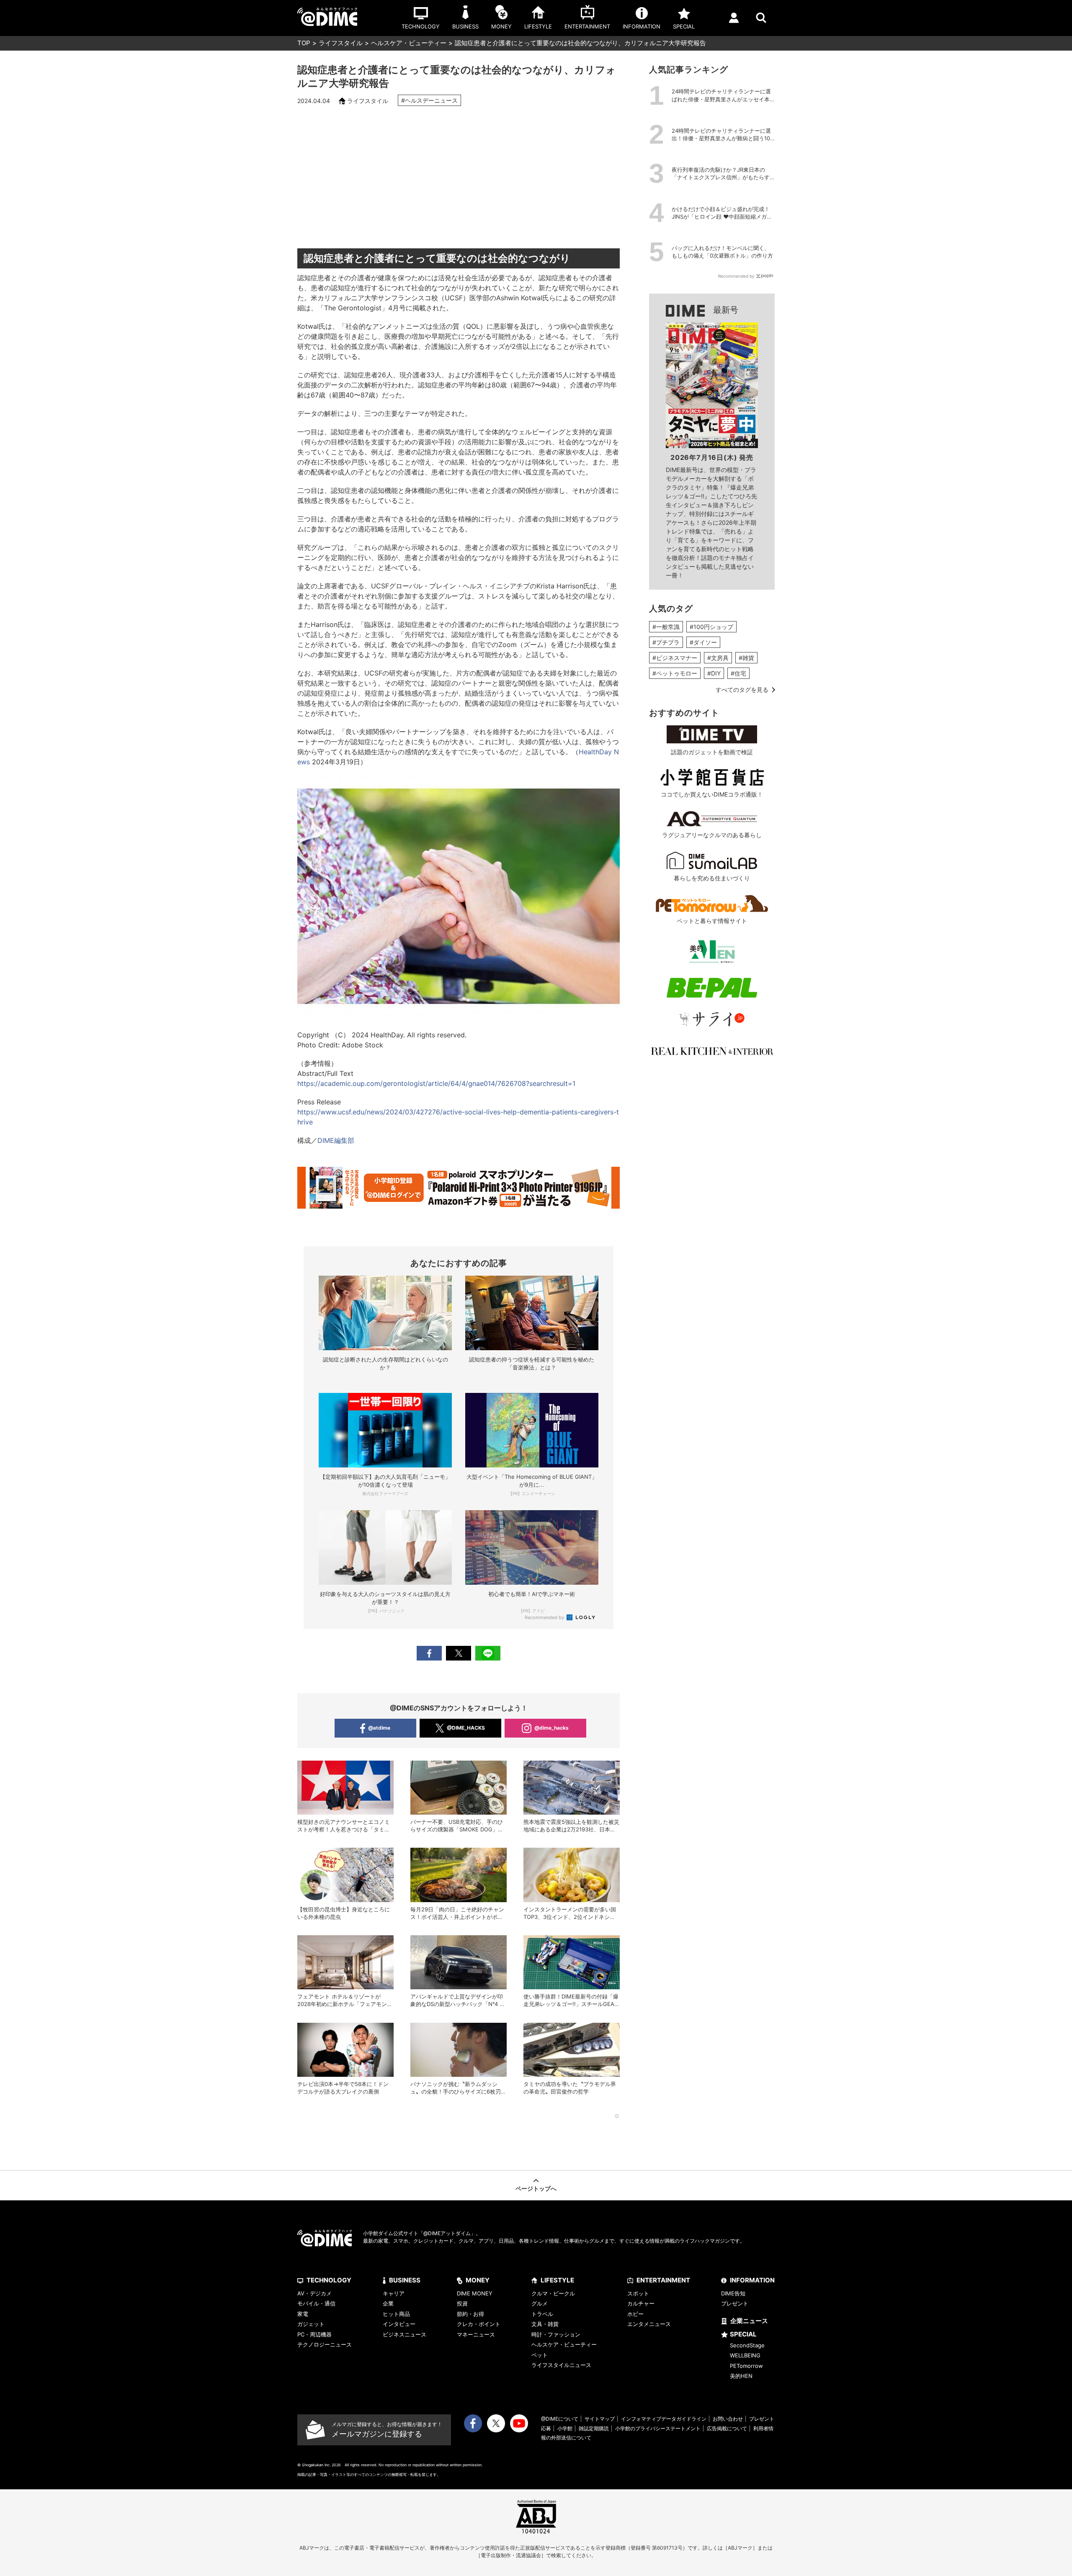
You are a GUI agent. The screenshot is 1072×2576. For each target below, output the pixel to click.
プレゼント (735, 2303)
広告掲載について (727, 2428)
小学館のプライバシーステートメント (658, 2428)
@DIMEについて (560, 2419)
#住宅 (738, 673)
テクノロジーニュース (325, 2344)
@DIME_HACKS (466, 1728)
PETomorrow (746, 2366)
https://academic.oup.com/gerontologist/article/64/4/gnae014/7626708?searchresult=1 (436, 1083)
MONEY (478, 2280)
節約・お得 (470, 2314)
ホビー (635, 2314)
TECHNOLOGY (329, 2280)
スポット (638, 2293)
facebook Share (429, 1653)
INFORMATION (752, 2280)
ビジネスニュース (405, 2334)
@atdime (379, 1728)
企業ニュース (749, 2321)
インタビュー (399, 2324)
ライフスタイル (341, 43)
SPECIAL (743, 2334)
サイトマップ (600, 2419)
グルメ (540, 2303)
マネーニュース (476, 2334)
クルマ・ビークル (553, 2293)
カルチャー (641, 2303)
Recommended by (545, 1617)
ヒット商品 (396, 2314)
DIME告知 (733, 2293)
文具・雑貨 (545, 2324)
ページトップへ (536, 2188)
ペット (540, 2355)
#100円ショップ (711, 627)
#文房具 (718, 658)
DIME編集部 (336, 1140)
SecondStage (747, 2345)
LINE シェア (488, 1653)
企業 (388, 2303)
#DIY (714, 673)
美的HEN (741, 2376)
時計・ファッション (556, 2334)
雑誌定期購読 (594, 2428)
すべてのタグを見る (742, 690)
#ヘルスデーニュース (429, 100)
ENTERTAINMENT (663, 2280)
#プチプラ (666, 642)
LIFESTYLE (557, 2280)
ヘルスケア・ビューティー (409, 43)
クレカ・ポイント (479, 2324)
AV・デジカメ (314, 2293)
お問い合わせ (728, 2419)
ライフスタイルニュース (561, 2365)
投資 (462, 2303)
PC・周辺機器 (314, 2334)
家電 (303, 2314)
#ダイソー (703, 642)
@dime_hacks (551, 1728)
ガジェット (311, 2324)
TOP (304, 43)
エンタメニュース (649, 2324)
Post (459, 1653)
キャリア (394, 2293)
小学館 (565, 2428)
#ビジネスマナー (675, 658)
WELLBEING (745, 2355)
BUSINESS (405, 2280)
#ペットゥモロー (675, 673)
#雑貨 (746, 658)
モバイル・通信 (316, 2303)
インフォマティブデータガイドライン (664, 2419)
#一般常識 (666, 627)
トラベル (542, 2314)
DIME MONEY (475, 2293)
